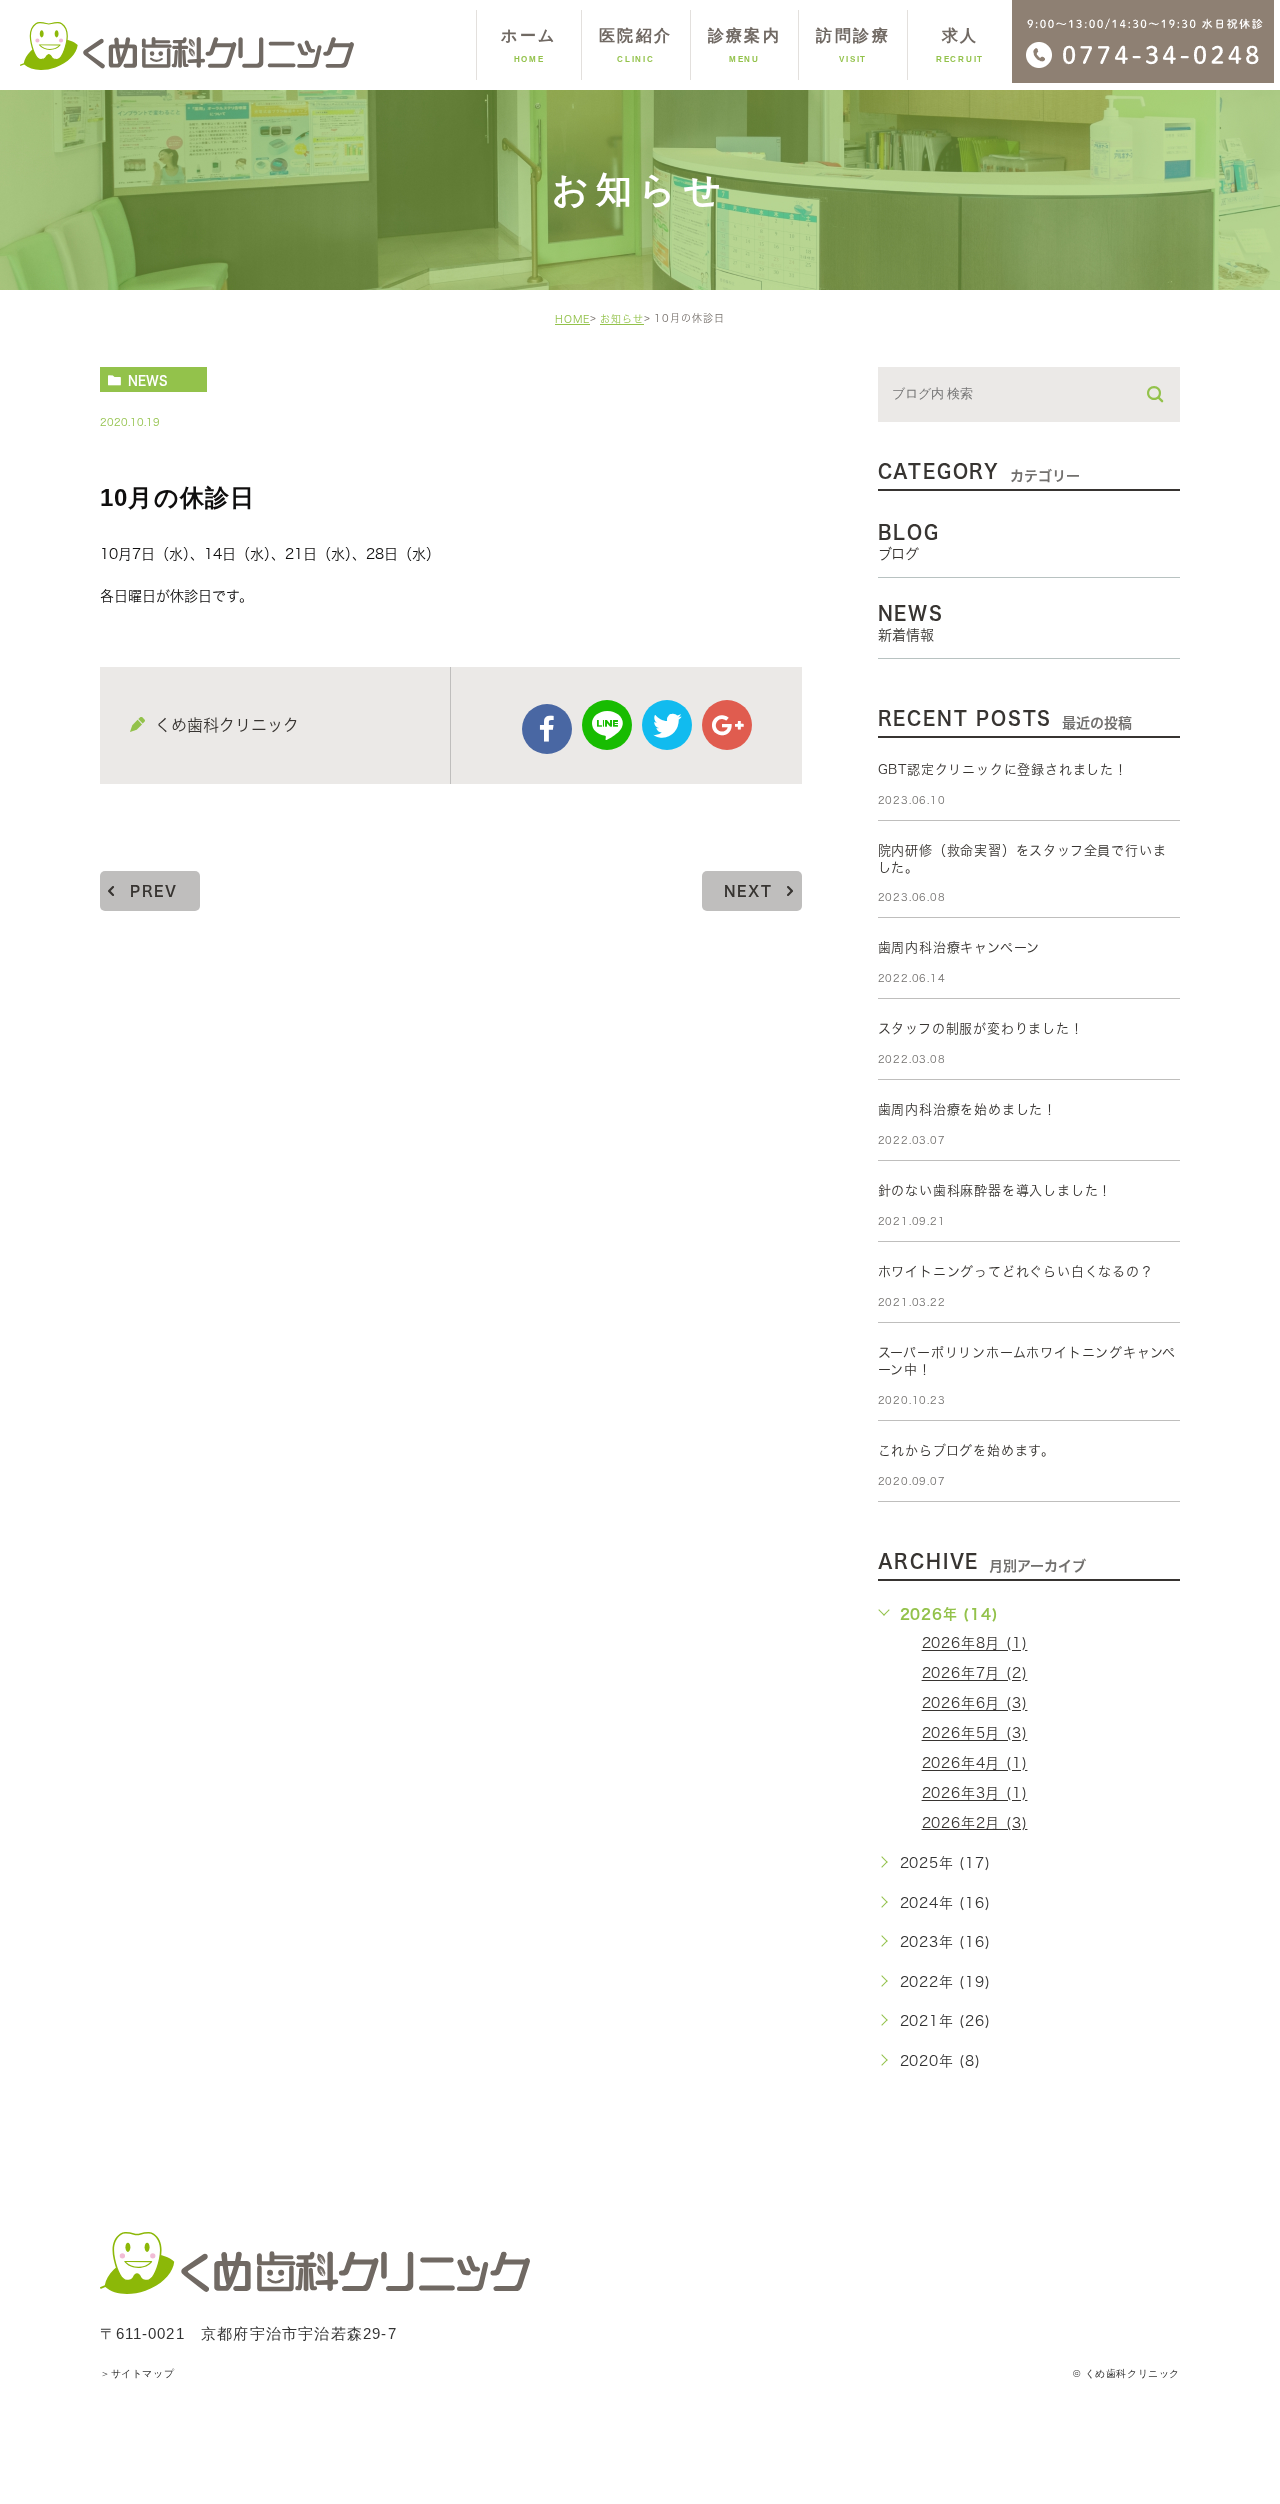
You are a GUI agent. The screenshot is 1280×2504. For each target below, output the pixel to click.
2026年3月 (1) (975, 1794)
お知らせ (622, 319)
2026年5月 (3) (975, 1734)
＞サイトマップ (137, 2373)
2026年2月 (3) (975, 1823)
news (148, 380)
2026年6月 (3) (975, 1704)
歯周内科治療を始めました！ (967, 1109)
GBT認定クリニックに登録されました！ (1003, 769)
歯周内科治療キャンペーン (959, 947)
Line (607, 725)
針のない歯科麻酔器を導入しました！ (995, 1190)
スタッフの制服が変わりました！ (981, 1028)
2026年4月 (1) (975, 1764)
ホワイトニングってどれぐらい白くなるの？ (1016, 1271)
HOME (572, 319)
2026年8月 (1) (975, 1644)
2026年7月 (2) (975, 1674)
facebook (547, 729)
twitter (667, 725)
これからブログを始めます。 (966, 1450)
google (727, 725)
